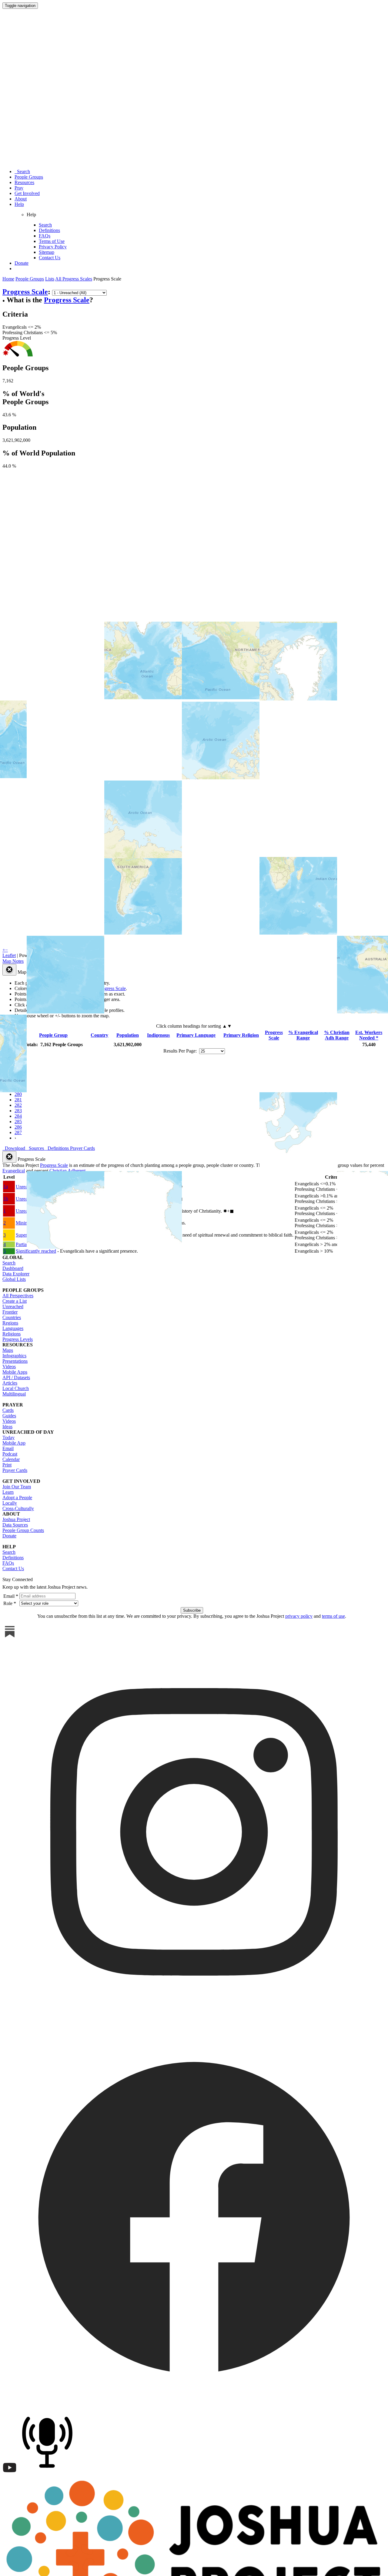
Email (8, 1448)
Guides (9, 1416)
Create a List (15, 1301)
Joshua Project (16, 1519)
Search (22, 171)
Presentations (15, 1361)
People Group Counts (23, 1530)
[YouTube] (10, 2473)
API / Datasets (16, 1377)
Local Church (16, 1388)
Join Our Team (17, 1487)
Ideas (7, 1427)
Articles (10, 1383)
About (21, 199)
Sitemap (47, 252)
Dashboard (13, 1268)
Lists (50, 279)
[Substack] (10, 1637)
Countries (12, 1317)
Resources (24, 182)
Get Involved (27, 193)
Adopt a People (17, 1498)
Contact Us (50, 258)
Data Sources (15, 1525)
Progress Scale (67, 300)
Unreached (13, 1306)
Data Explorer (16, 1274)
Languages (13, 1328)
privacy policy (299, 1616)
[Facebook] (194, 2406)
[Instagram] (194, 2022)
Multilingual (14, 1394)
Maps (8, 1350)
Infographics (14, 1356)
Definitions (49, 230)
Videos (9, 1367)
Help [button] (19, 204)
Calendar (11, 1459)
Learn (8, 1492)
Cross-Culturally (18, 1508)
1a (6, 1186)
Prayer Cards (15, 1470)
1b (6, 1199)
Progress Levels (18, 1339)
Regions (10, 1323)
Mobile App (14, 1443)
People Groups (29, 177)
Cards (8, 1410)
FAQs (45, 236)
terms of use (333, 1616)
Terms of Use (52, 241)
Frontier (10, 1312)
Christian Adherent (67, 1171)
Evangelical (14, 1171)
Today (8, 1437)
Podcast (10, 1454)
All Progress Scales (74, 279)
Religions (12, 1334)
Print (7, 1465)
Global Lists (14, 1279)
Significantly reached (36, 1251)
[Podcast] (49, 2473)
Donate (22, 263)
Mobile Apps (15, 1372)
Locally (10, 1503)
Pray (19, 188)
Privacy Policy (53, 247)
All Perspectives (18, 1296)
